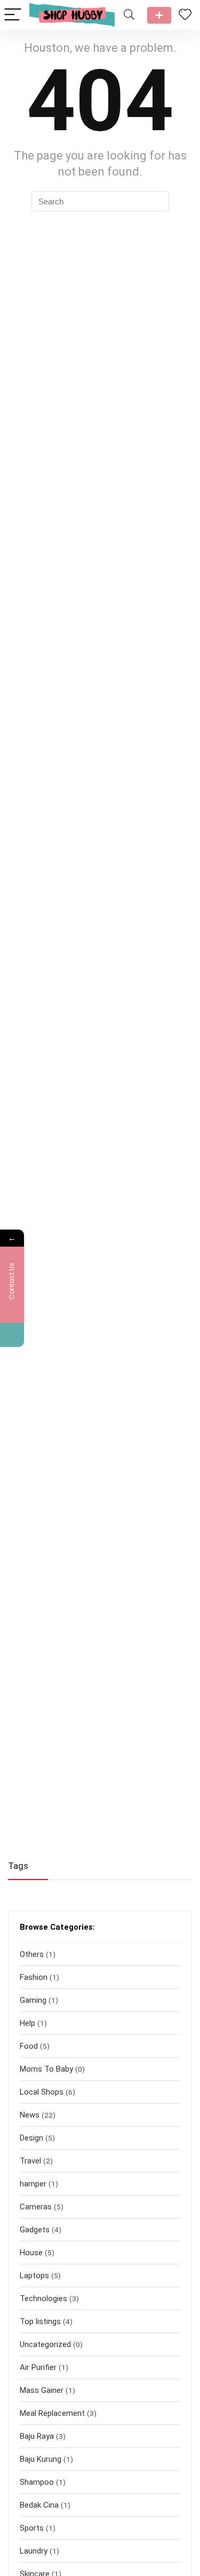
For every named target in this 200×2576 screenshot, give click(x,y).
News (30, 2115)
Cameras (36, 2207)
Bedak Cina (39, 2505)
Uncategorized (45, 2344)
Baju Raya (37, 2436)
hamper (33, 2184)
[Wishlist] (185, 15)
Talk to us (159, 15)
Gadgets (35, 2230)
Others (32, 1954)
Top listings (40, 2321)
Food (29, 2046)
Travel (30, 2161)
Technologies (43, 2298)
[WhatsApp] (12, 1335)
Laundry (34, 2551)
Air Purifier (38, 2367)
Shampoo (37, 2482)
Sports (32, 2528)
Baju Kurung (41, 2459)
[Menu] (13, 15)
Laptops (34, 2276)
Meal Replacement (52, 2413)
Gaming (33, 2000)
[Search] (129, 15)
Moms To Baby (46, 2069)
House (31, 2253)
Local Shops (42, 2092)
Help (27, 2023)
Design (31, 2138)
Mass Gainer (42, 2390)
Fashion (34, 1977)
